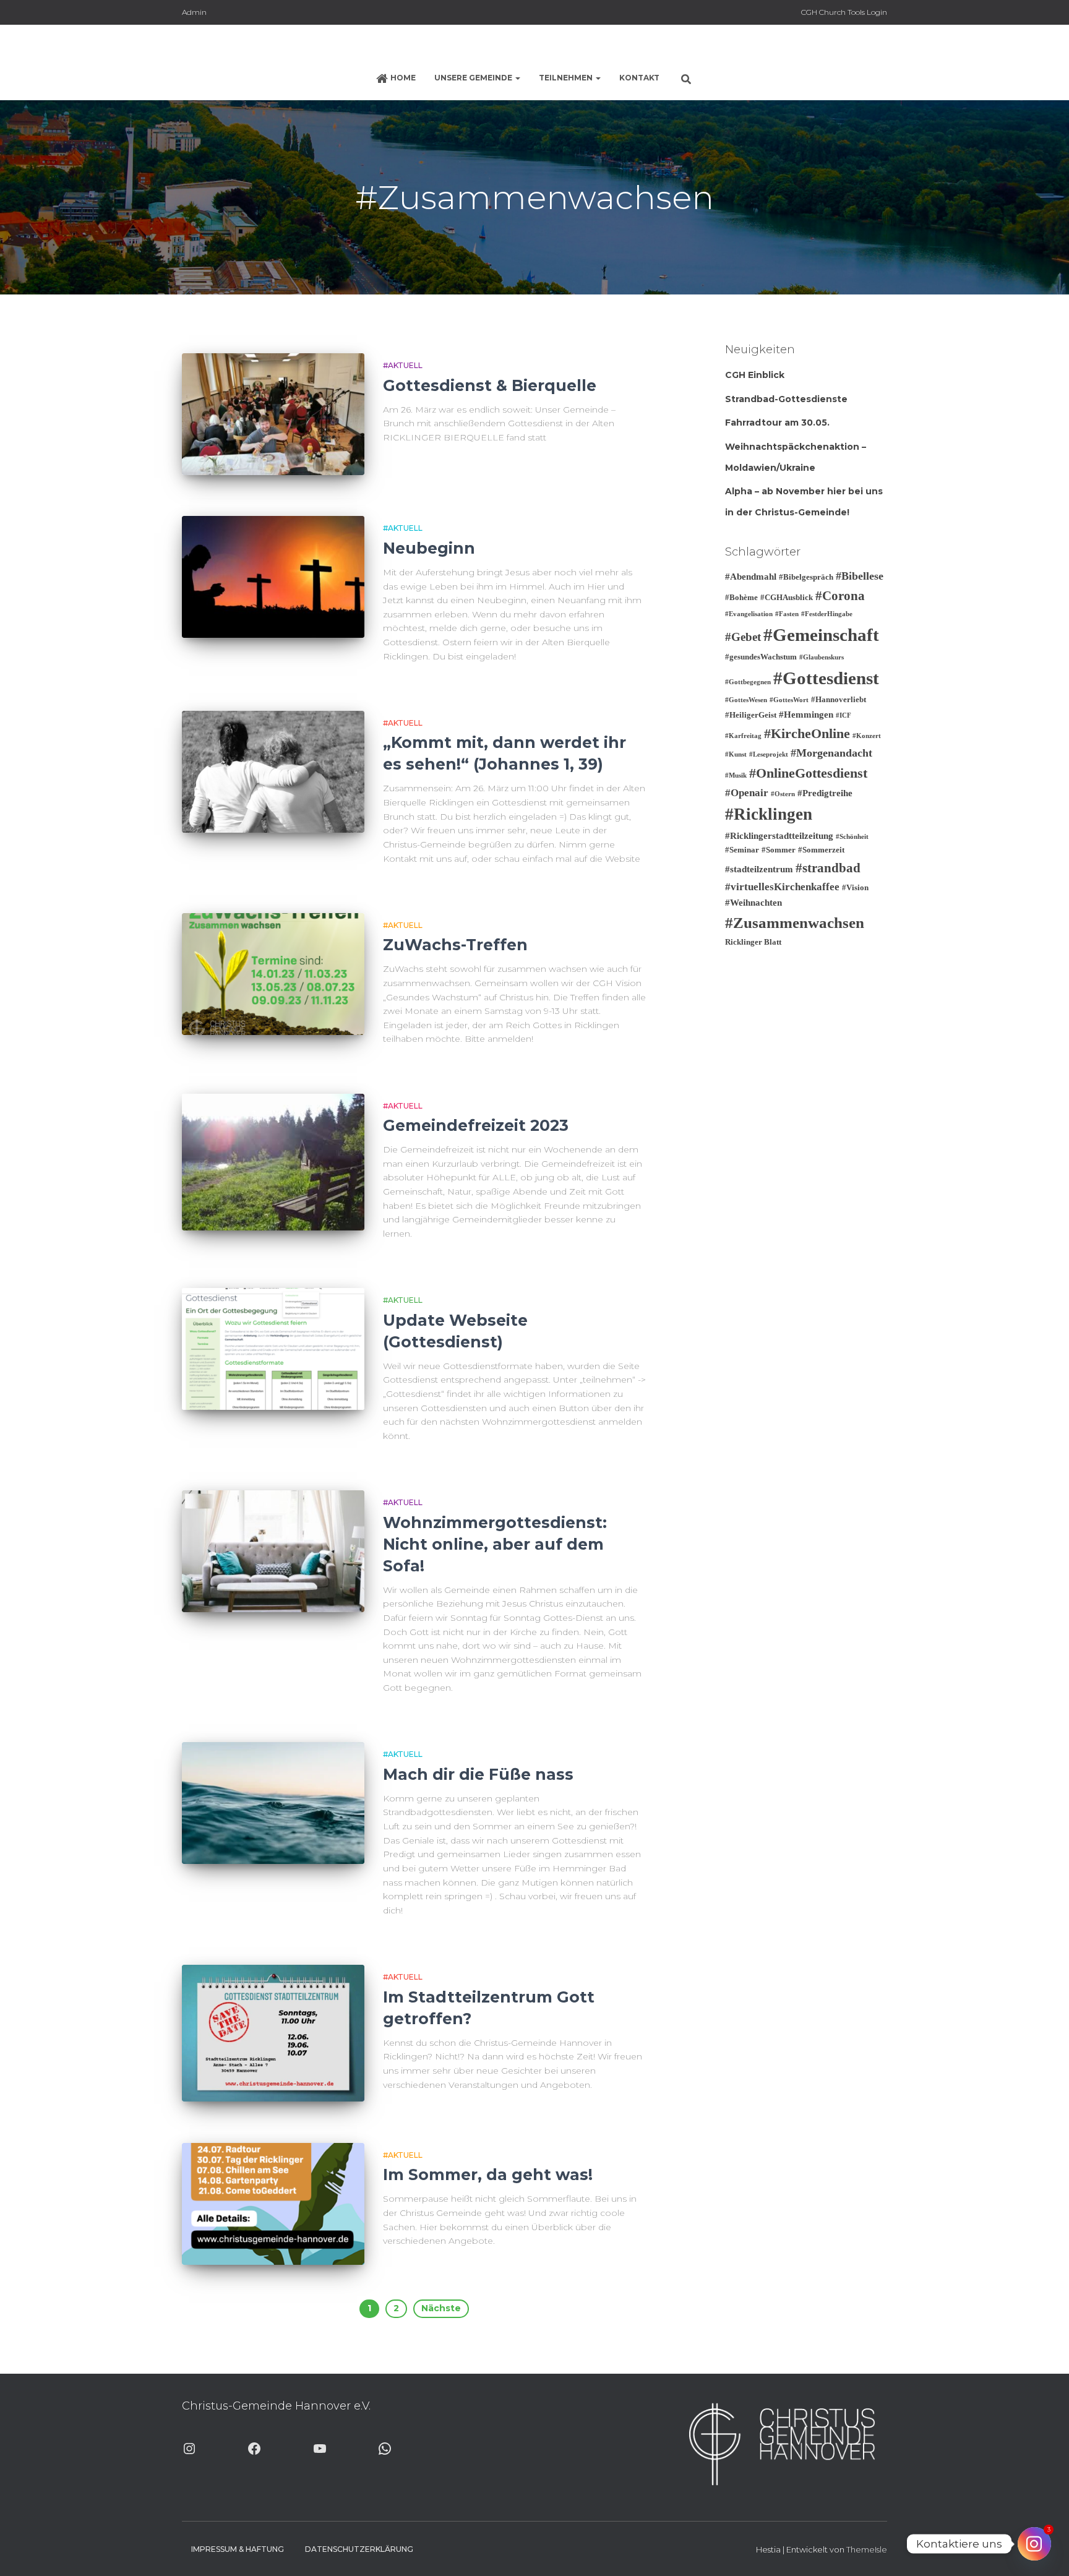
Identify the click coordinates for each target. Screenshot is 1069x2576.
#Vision (855, 887)
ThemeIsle (867, 2549)
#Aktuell (403, 365)
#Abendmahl (751, 577)
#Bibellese (860, 576)
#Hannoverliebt (839, 699)
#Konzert (867, 736)
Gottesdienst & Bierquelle (490, 385)
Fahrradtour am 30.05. (777, 423)
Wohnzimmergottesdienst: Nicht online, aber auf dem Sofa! (495, 1544)
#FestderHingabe (827, 614)
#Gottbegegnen (748, 682)
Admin (194, 12)
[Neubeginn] (273, 577)
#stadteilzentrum (759, 869)
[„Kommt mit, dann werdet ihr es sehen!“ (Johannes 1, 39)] (273, 772)
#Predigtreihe (825, 793)
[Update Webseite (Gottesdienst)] (273, 1349)
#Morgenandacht (831, 753)
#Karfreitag (743, 736)
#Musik (736, 775)
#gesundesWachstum (761, 657)
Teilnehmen (567, 78)
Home (403, 78)
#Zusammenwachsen (795, 923)
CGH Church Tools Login (844, 12)
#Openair (747, 793)
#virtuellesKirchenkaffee (782, 887)
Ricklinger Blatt (753, 942)
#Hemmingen (806, 715)
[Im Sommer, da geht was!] (273, 2204)
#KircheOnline (807, 733)
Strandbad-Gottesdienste (786, 399)
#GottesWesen (746, 700)
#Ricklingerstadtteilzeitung (779, 836)
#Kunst (736, 754)
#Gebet (743, 637)
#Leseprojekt (769, 754)
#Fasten (787, 614)
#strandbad (828, 868)
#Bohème (741, 597)
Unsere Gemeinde (474, 78)
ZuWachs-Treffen (455, 945)
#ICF (844, 715)
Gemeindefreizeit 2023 (476, 1125)
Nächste (441, 2308)
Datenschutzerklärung (359, 2549)
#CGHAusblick (787, 597)
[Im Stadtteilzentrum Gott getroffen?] (273, 2033)
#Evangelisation (749, 614)
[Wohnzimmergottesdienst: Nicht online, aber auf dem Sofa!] (273, 1551)
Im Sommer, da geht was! (488, 2175)
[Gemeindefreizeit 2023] (273, 1162)
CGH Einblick (755, 375)
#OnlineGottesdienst (808, 773)
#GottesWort (789, 700)
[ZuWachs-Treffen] (273, 974)
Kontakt (639, 78)
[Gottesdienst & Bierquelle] (273, 414)
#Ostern (783, 794)
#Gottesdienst (826, 678)
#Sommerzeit (821, 850)
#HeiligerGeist (751, 715)
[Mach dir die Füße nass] (273, 1803)
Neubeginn (429, 548)
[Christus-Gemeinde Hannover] (534, 46)
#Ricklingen (769, 814)
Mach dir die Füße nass (478, 1774)
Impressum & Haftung (238, 2549)
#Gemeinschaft (821, 635)
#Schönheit (852, 837)
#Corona (840, 596)
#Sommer (779, 850)
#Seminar (742, 850)
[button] (517, 78)
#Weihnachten (753, 903)
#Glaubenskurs (822, 657)
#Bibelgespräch (806, 577)
